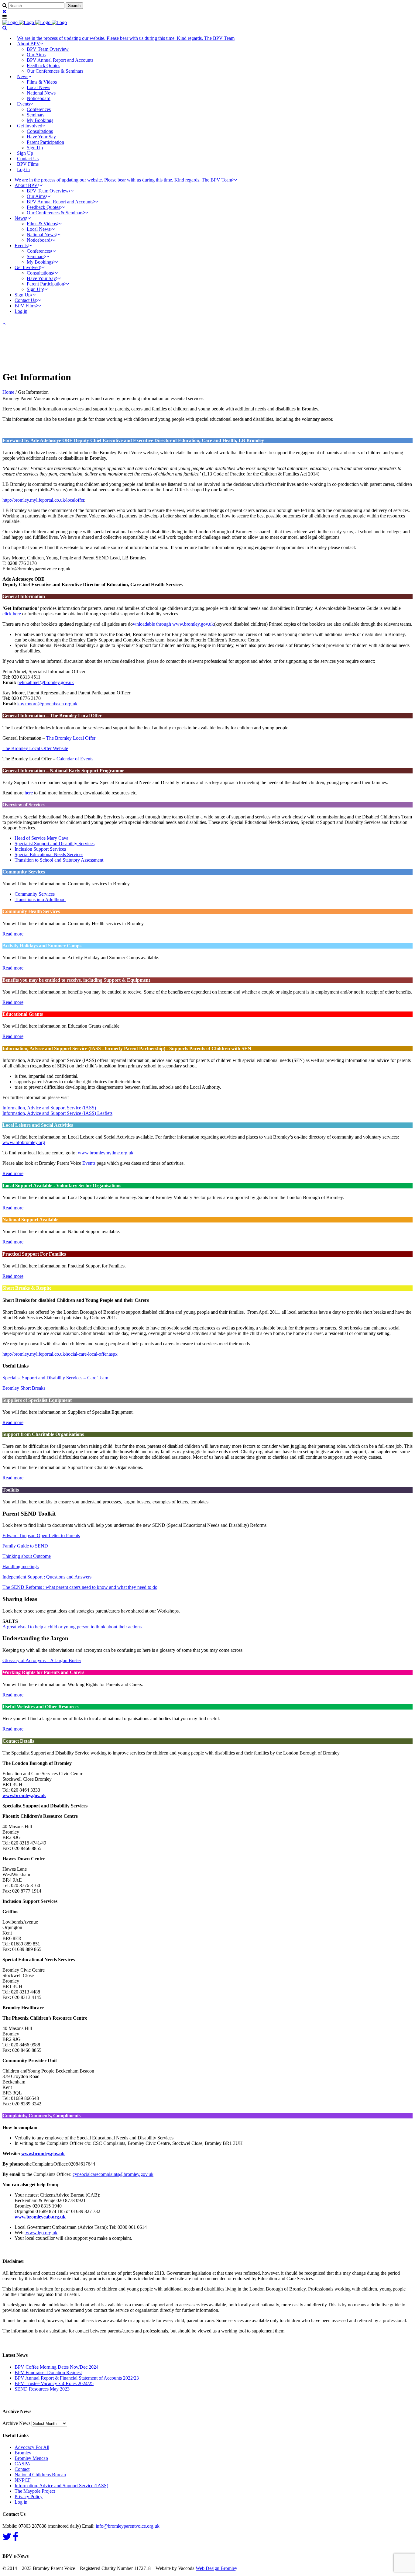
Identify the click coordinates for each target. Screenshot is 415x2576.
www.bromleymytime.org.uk (106, 1153)
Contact (22, 2469)
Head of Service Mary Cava (41, 838)
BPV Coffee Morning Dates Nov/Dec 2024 (57, 2367)
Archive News (16, 2423)
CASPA (22, 2464)
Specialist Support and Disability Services (55, 844)
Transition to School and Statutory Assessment (59, 860)
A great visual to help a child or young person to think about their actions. (73, 1627)
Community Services (35, 894)
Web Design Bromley (216, 2568)
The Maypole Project (35, 2491)
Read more (13, 934)
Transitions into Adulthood (40, 899)
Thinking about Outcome (27, 1556)
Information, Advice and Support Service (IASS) (49, 1108)
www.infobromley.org (24, 1142)
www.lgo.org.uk (41, 2233)
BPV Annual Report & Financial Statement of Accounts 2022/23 (77, 2378)
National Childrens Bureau (40, 2475)
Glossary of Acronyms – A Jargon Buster (42, 1660)
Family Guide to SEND (25, 1546)
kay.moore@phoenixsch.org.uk (47, 704)
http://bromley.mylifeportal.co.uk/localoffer (43, 500)
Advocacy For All (32, 2447)
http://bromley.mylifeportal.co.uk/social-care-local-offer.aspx (60, 1354)
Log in (23, 169)
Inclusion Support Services (40, 849)
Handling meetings (21, 1566)
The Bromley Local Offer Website (35, 748)
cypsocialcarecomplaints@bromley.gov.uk (113, 2174)
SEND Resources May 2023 (42, 2389)
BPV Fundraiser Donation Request (48, 2372)
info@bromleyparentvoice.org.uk (128, 2526)
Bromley (23, 2453)
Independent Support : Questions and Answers (47, 1577)
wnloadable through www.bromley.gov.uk (173, 624)
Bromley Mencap (31, 2458)
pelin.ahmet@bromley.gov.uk (46, 682)
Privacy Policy (29, 2496)
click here (12, 614)
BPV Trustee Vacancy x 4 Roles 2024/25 (54, 2383)
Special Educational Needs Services (49, 854)
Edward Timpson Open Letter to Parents (41, 1535)
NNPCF (23, 2480)
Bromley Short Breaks (24, 1388)
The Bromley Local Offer (71, 738)
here (29, 793)
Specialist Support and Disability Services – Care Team (55, 1378)
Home (8, 392)
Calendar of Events (75, 759)
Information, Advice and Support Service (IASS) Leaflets (57, 1113)
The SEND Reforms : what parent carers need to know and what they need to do (80, 1587)
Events (89, 1163)
